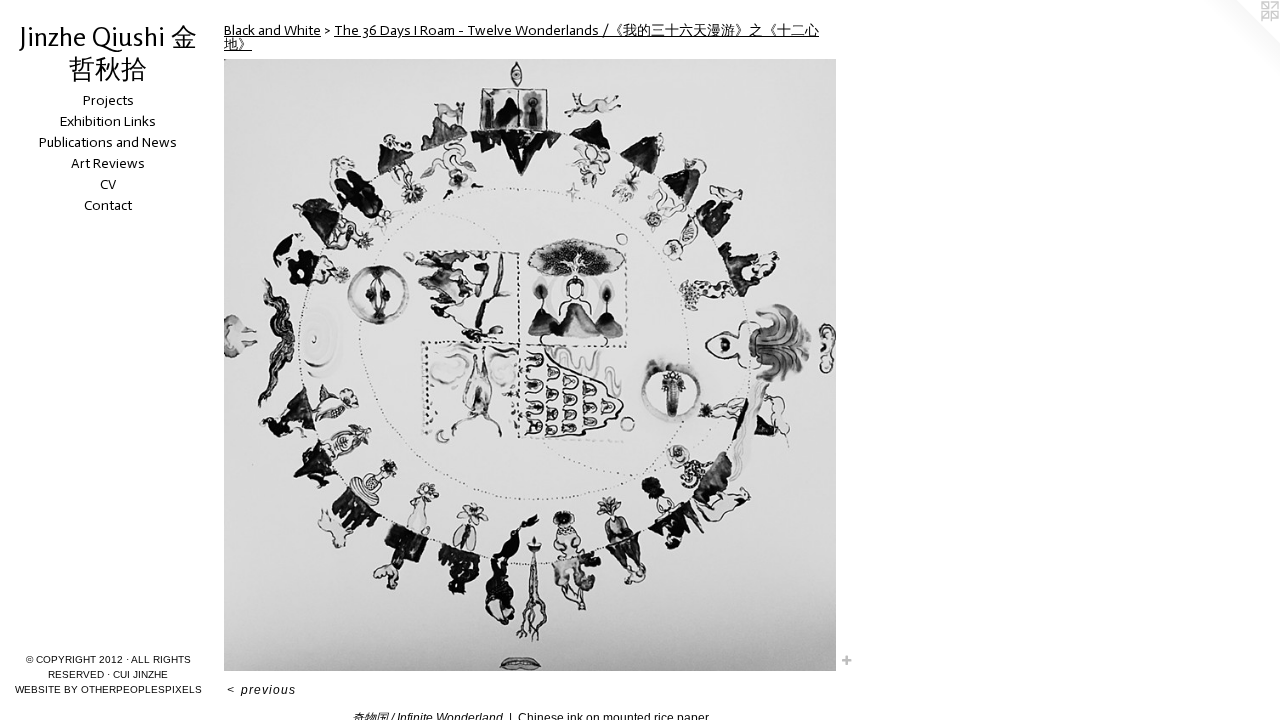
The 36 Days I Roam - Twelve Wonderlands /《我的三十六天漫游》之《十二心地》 (521, 37)
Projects (108, 100)
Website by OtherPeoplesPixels (108, 689)
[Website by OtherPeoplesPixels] (1240, 40)
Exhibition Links (108, 121)
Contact (108, 205)
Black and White (272, 30)
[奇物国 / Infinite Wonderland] (530, 365)
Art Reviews (108, 163)
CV (108, 184)
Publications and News (108, 142)
